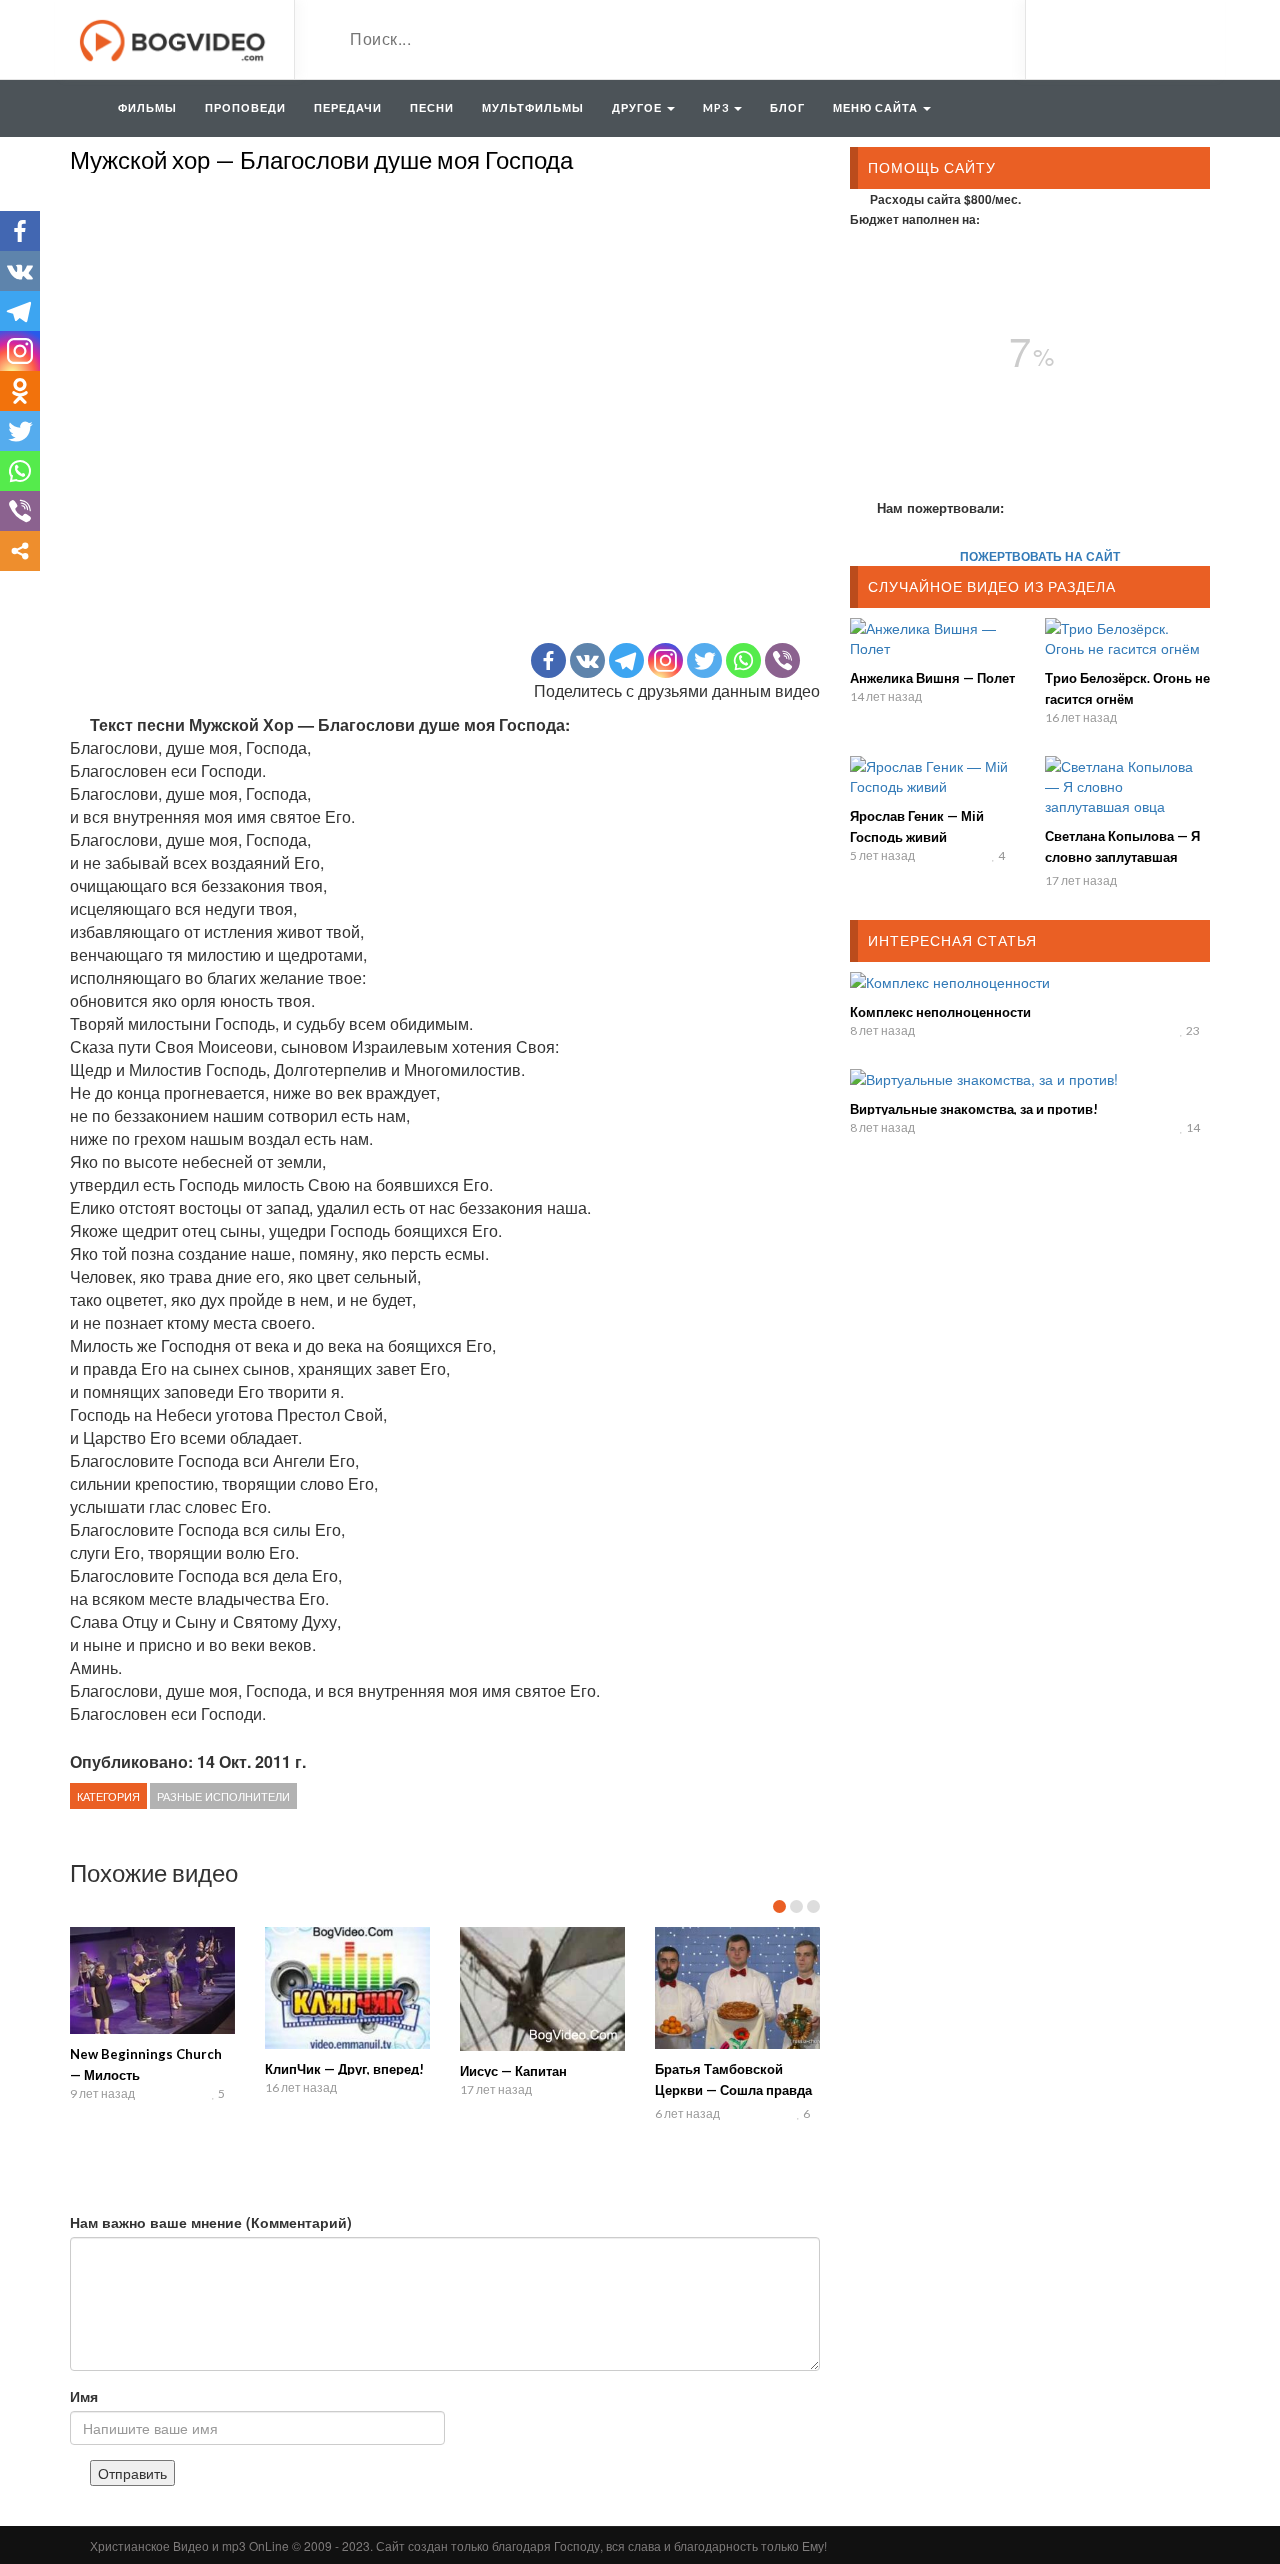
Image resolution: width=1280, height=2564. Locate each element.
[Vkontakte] (587, 660)
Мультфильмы (533, 107)
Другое (638, 107)
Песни (432, 107)
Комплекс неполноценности (940, 1012)
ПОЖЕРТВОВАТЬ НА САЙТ (1040, 556)
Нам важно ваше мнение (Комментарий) (211, 2222)
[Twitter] (704, 660)
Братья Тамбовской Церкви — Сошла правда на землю (733, 2090)
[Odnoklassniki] (20, 391)
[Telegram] (626, 660)
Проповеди (245, 107)
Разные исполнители (223, 1796)
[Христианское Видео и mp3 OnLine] (174, 38)
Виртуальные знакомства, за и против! (974, 1109)
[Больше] (20, 551)
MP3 (717, 107)
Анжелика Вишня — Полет (932, 678)
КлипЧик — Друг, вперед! (344, 2069)
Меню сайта (877, 107)
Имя (84, 2396)
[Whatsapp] (743, 660)
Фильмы (147, 107)
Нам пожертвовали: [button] (940, 507)
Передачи (348, 107)
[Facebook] (548, 660)
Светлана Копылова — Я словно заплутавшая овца (1122, 857)
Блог (787, 107)
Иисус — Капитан (513, 2071)
